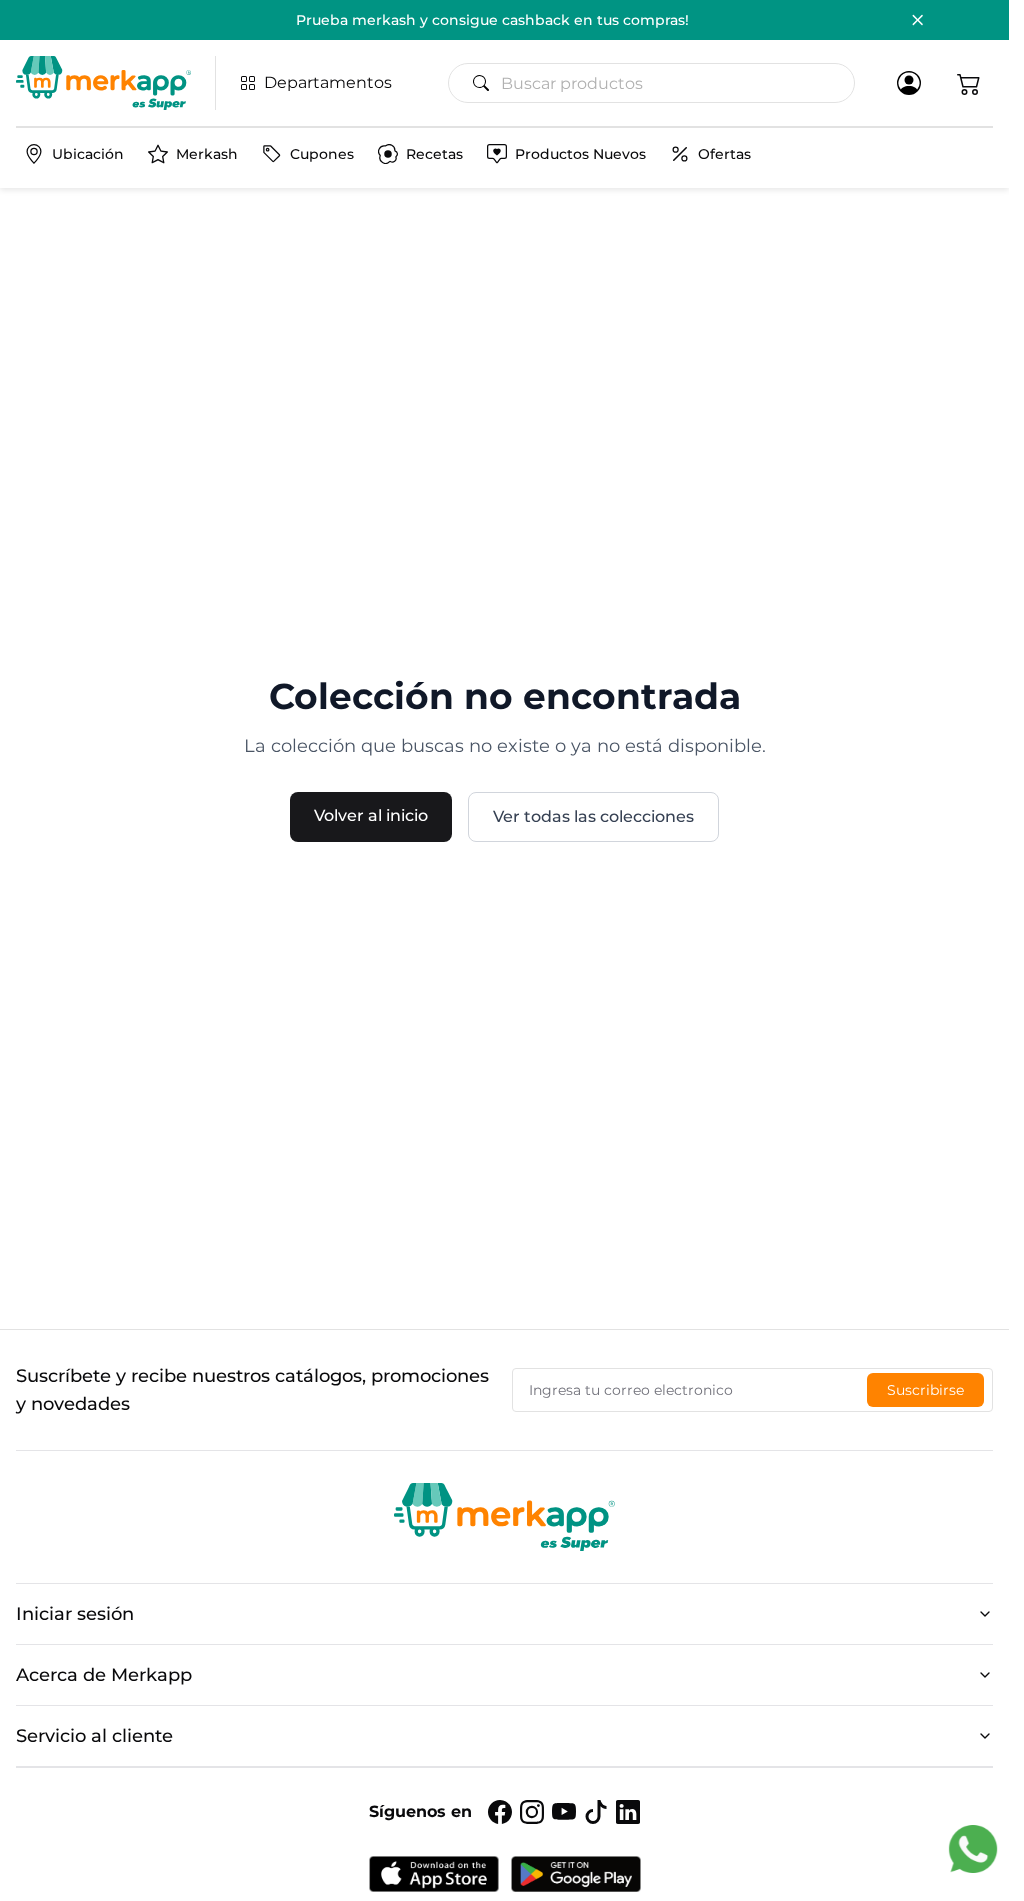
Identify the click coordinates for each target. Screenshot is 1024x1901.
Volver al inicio (371, 815)
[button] (969, 83)
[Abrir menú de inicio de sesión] (909, 83)
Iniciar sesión (75, 1614)
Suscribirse (925, 1390)
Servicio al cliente (94, 1736)
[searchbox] (659, 83)
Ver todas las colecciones (593, 816)
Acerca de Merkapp (104, 1675)
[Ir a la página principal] (103, 83)
